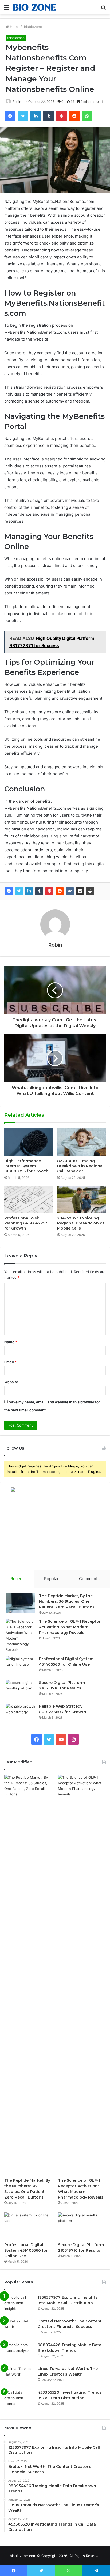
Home (14, 27)
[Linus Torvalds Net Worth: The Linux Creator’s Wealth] (19, 2376)
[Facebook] (9, 891)
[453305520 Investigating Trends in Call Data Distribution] (19, 2400)
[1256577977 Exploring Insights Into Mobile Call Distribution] (19, 2305)
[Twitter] (19, 891)
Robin (55, 945)
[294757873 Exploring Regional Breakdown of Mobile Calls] (81, 1200)
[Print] (90, 891)
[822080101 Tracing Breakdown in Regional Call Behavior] (81, 1142)
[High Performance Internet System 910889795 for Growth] (29, 1142)
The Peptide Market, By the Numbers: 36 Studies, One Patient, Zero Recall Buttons (67, 1601)
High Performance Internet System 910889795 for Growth (26, 1166)
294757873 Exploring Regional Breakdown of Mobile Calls (81, 1223)
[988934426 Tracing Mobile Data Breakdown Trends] (19, 2352)
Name (11, 1342)
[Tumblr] (39, 891)
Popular (51, 1579)
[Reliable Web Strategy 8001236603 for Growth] (20, 1714)
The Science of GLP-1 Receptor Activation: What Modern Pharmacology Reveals (70, 1627)
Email (10, 1362)
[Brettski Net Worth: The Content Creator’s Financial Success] (19, 2328)
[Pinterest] (49, 891)
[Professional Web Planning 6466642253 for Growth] (29, 1200)
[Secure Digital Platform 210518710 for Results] (20, 1690)
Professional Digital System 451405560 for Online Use (26, 2250)
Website (11, 1382)
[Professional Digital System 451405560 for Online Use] (20, 1666)
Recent (17, 1579)
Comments (89, 1579)
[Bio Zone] (35, 7)
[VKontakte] (70, 891)
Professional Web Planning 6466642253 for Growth (26, 1223)
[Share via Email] (80, 891)
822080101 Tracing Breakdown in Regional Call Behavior (80, 1166)
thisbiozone (32, 27)
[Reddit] (60, 891)
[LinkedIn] (29, 891)
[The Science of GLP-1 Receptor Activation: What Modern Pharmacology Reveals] (20, 1636)
